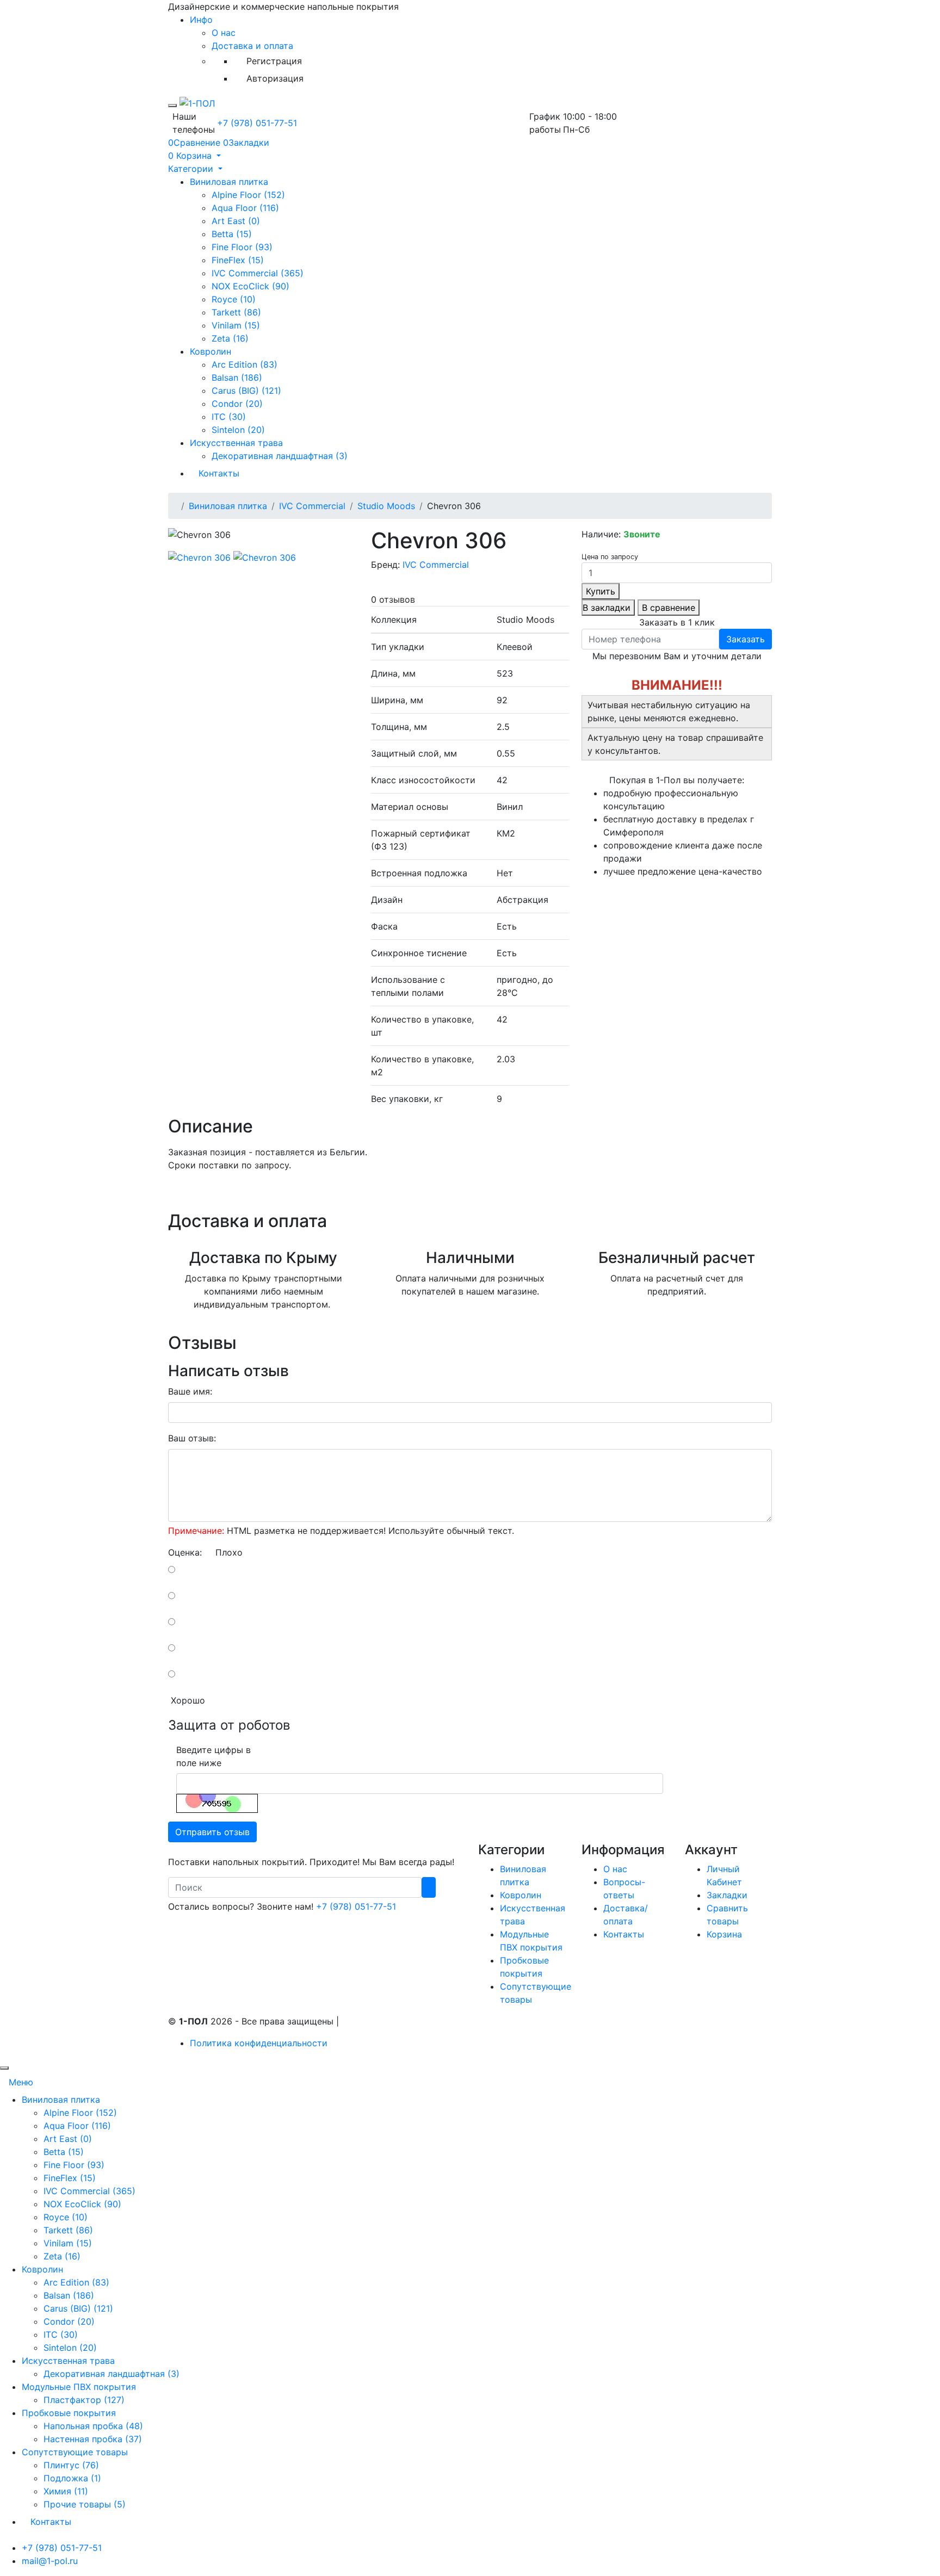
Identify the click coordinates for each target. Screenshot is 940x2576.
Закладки (727, 1895)
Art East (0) (236, 221)
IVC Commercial (312, 506)
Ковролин (211, 351)
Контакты (219, 473)
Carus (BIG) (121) (246, 391)
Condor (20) (237, 404)
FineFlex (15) (238, 260)
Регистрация (274, 61)
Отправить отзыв (212, 1832)
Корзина (724, 1934)
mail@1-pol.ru (50, 2561)
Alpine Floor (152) (248, 195)
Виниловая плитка (229, 182)
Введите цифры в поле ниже (214, 1756)
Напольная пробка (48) (93, 2426)
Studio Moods (386, 506)
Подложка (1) (72, 2478)
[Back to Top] (4, 2068)
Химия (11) (66, 2491)
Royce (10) (234, 299)
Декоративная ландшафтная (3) (280, 456)
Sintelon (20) (238, 430)
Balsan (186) (237, 377)
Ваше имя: (190, 1391)
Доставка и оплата (252, 46)
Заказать (746, 639)
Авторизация (275, 78)
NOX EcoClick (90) (251, 286)
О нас (224, 33)
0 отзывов (393, 599)
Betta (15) (232, 234)
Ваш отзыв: (192, 1438)
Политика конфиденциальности (259, 2043)
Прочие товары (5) (85, 2504)
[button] (194, 156)
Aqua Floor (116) (245, 208)
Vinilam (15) (236, 325)
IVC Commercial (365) (258, 273)
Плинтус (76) (71, 2465)
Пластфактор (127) (84, 2400)
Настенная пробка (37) (93, 2439)
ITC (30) (229, 417)
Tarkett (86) (236, 312)
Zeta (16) (230, 338)
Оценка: (185, 1552)
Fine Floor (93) (242, 247)
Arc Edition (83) (245, 364)
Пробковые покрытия (69, 2413)
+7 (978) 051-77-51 (257, 123)
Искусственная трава (236, 443)
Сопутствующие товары (75, 2452)
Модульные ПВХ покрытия (79, 2387)
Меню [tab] (21, 2082)
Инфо (201, 20)
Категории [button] (192, 169)
